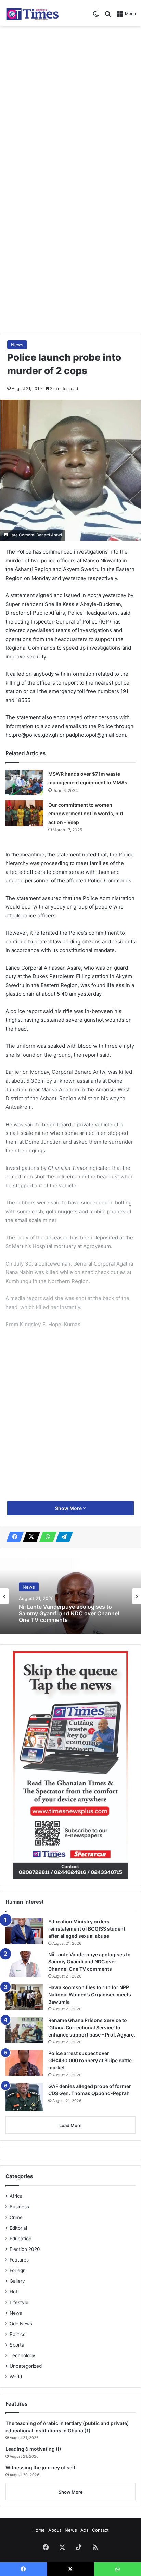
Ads (85, 2530)
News (17, 345)
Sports (17, 2345)
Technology (22, 2355)
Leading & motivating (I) (33, 2449)
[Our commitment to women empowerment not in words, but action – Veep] (24, 813)
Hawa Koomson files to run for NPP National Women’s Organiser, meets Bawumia (90, 1995)
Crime (16, 2217)
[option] (70, 1596)
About (55, 2530)
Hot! (14, 2292)
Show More (69, 1508)
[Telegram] (62, 1537)
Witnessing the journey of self (40, 2467)
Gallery (17, 2281)
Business (19, 2207)
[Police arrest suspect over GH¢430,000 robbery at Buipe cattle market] (24, 2063)
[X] (29, 1537)
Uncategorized (26, 2366)
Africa (16, 2196)
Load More (70, 2125)
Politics (17, 2334)
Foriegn (18, 2270)
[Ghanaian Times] (33, 13)
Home (39, 2530)
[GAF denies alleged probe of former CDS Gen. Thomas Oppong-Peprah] (24, 2097)
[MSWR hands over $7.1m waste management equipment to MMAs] (24, 782)
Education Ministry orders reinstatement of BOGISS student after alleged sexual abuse (87, 1929)
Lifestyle (19, 2302)
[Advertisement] (70, 104)
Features (19, 2260)
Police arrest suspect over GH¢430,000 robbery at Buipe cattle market (90, 2060)
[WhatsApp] (46, 1537)
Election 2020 (25, 2249)
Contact (100, 2530)
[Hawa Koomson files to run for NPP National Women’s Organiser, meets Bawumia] (24, 1997)
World (16, 2377)
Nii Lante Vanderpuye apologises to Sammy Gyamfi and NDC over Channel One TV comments (69, 1613)
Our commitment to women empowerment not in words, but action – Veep (86, 814)
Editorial (18, 2228)
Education (21, 2239)
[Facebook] (13, 1537)
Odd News (21, 2324)
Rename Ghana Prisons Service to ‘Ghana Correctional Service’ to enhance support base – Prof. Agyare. (92, 2027)
